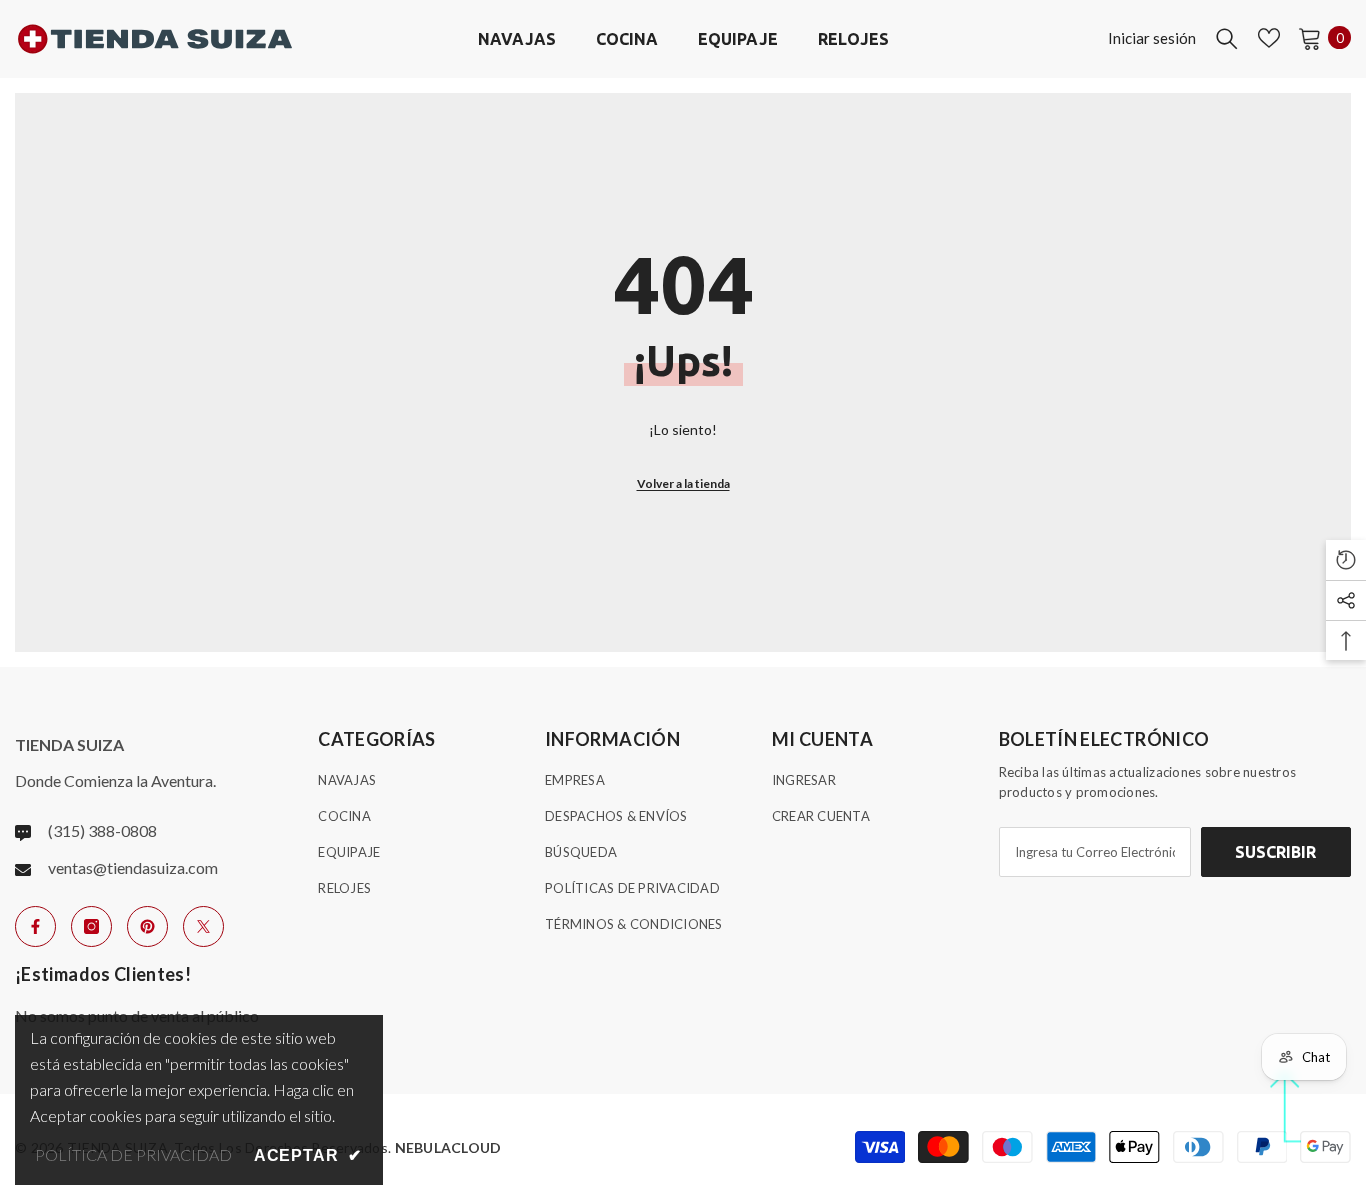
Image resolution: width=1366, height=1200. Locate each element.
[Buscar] (1227, 38)
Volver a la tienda (683, 483)
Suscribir (1275, 852)
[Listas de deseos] (1269, 38)
